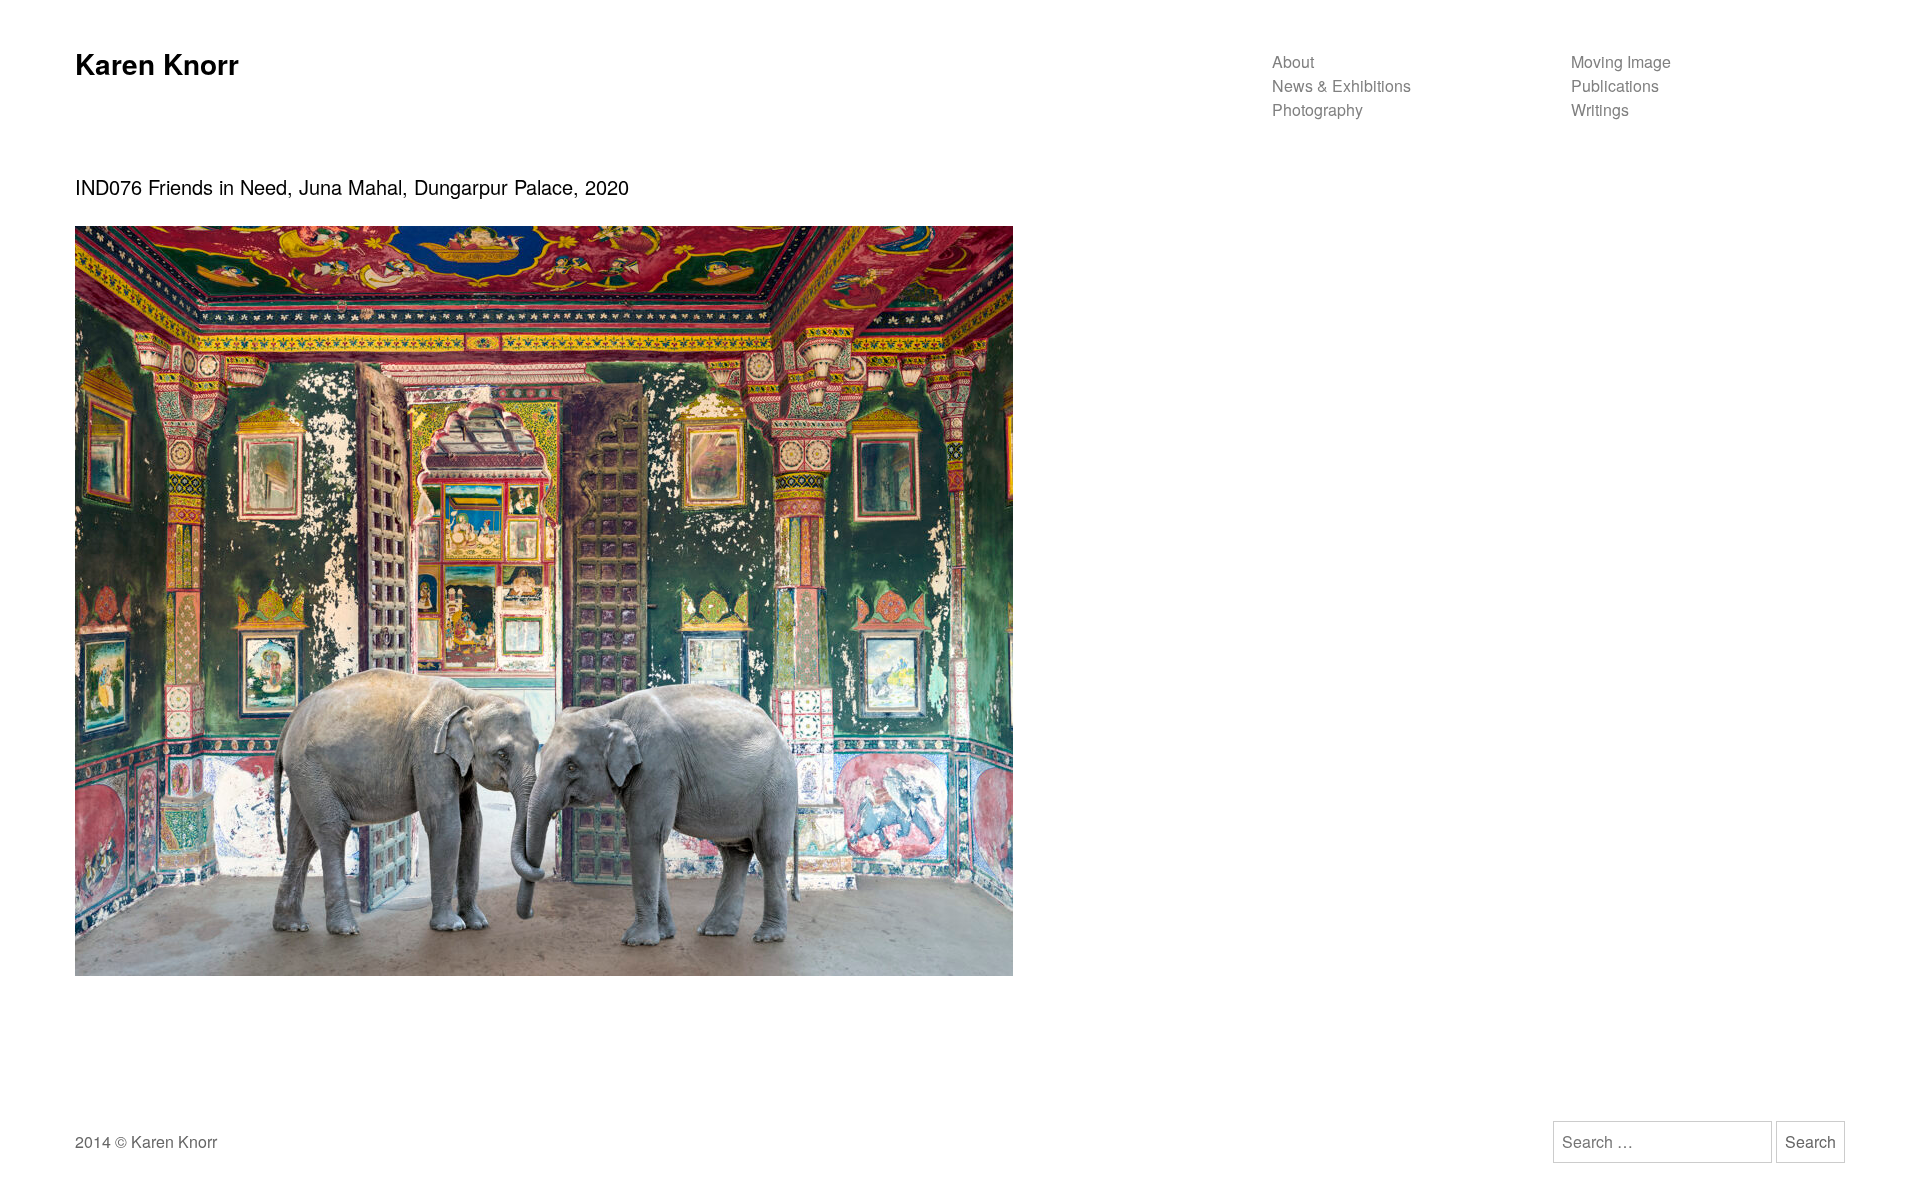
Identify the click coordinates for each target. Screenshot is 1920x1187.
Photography (1317, 109)
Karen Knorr (157, 63)
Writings (1600, 109)
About (1293, 61)
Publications (1615, 85)
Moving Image (1621, 61)
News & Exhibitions (1341, 85)
